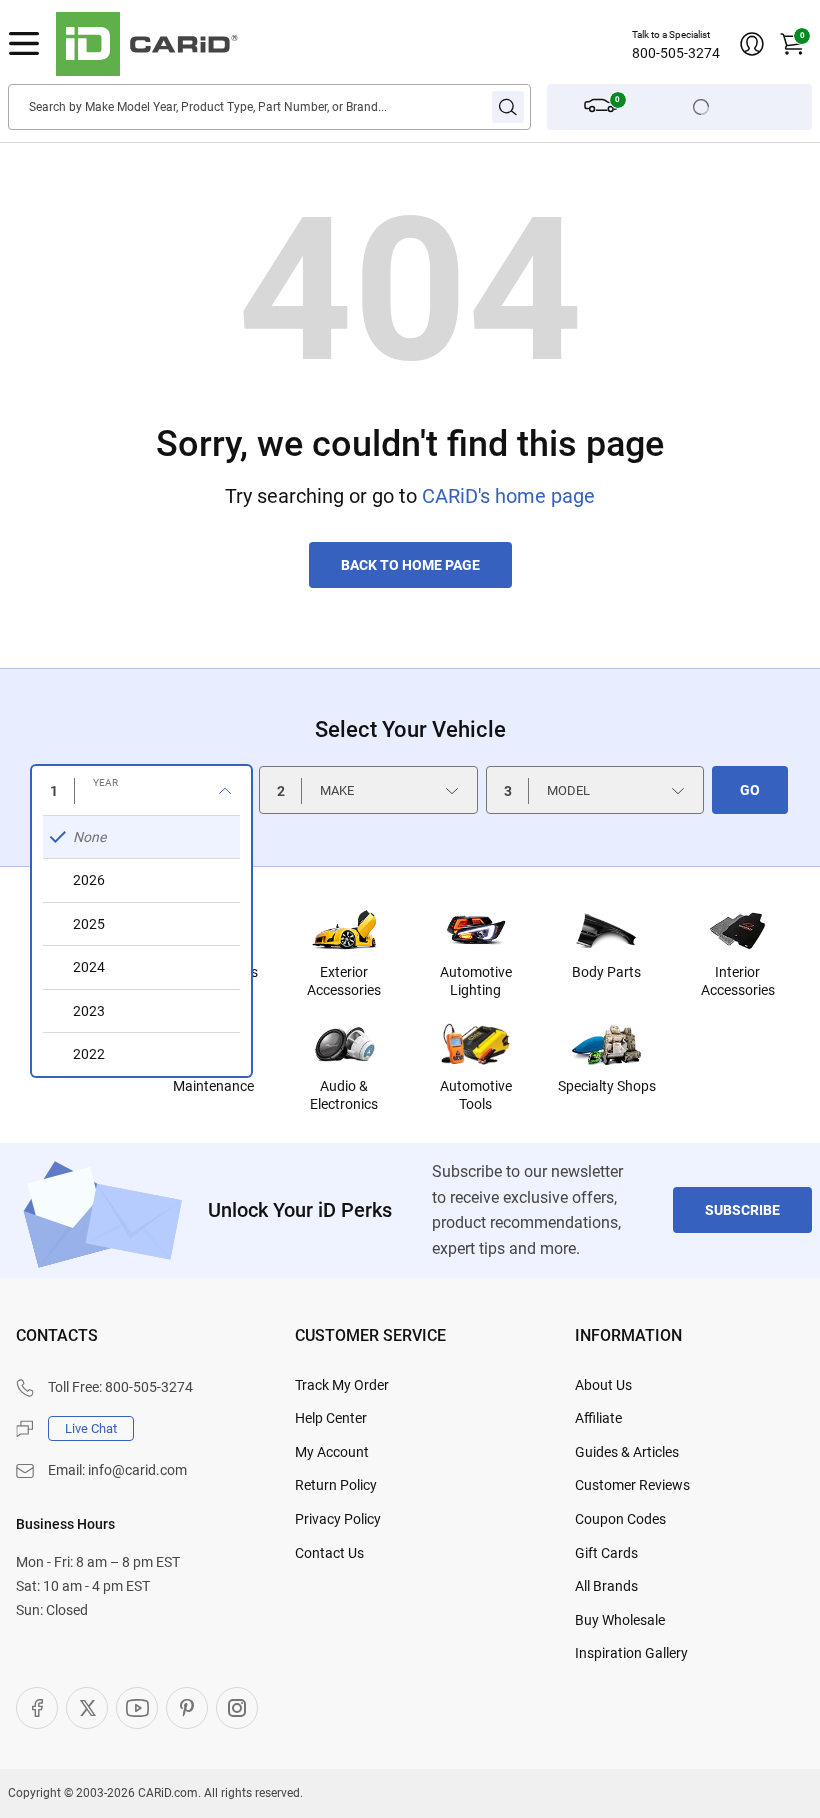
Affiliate (598, 1418)
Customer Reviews (632, 1485)
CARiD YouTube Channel (137, 1708)
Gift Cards (606, 1553)
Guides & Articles (627, 1452)
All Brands (606, 1586)
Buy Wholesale (620, 1620)
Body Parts (606, 972)
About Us (603, 1385)
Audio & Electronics (344, 1095)
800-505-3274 (676, 53)
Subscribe (742, 1210)
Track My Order (342, 1385)
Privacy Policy (338, 1519)
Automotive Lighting (476, 981)
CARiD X (87, 1708)
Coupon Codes (620, 1519)
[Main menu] (24, 44)
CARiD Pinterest (187, 1708)
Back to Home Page (410, 565)
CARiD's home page (508, 496)
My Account (332, 1452)
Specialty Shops (607, 1086)
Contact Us (329, 1553)
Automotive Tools (476, 1095)
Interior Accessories (738, 981)
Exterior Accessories (344, 981)
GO (750, 790)
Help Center (331, 1418)
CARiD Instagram (237, 1708)
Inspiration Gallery (631, 1653)
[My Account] (752, 44)
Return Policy (336, 1485)
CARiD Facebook (37, 1708)
